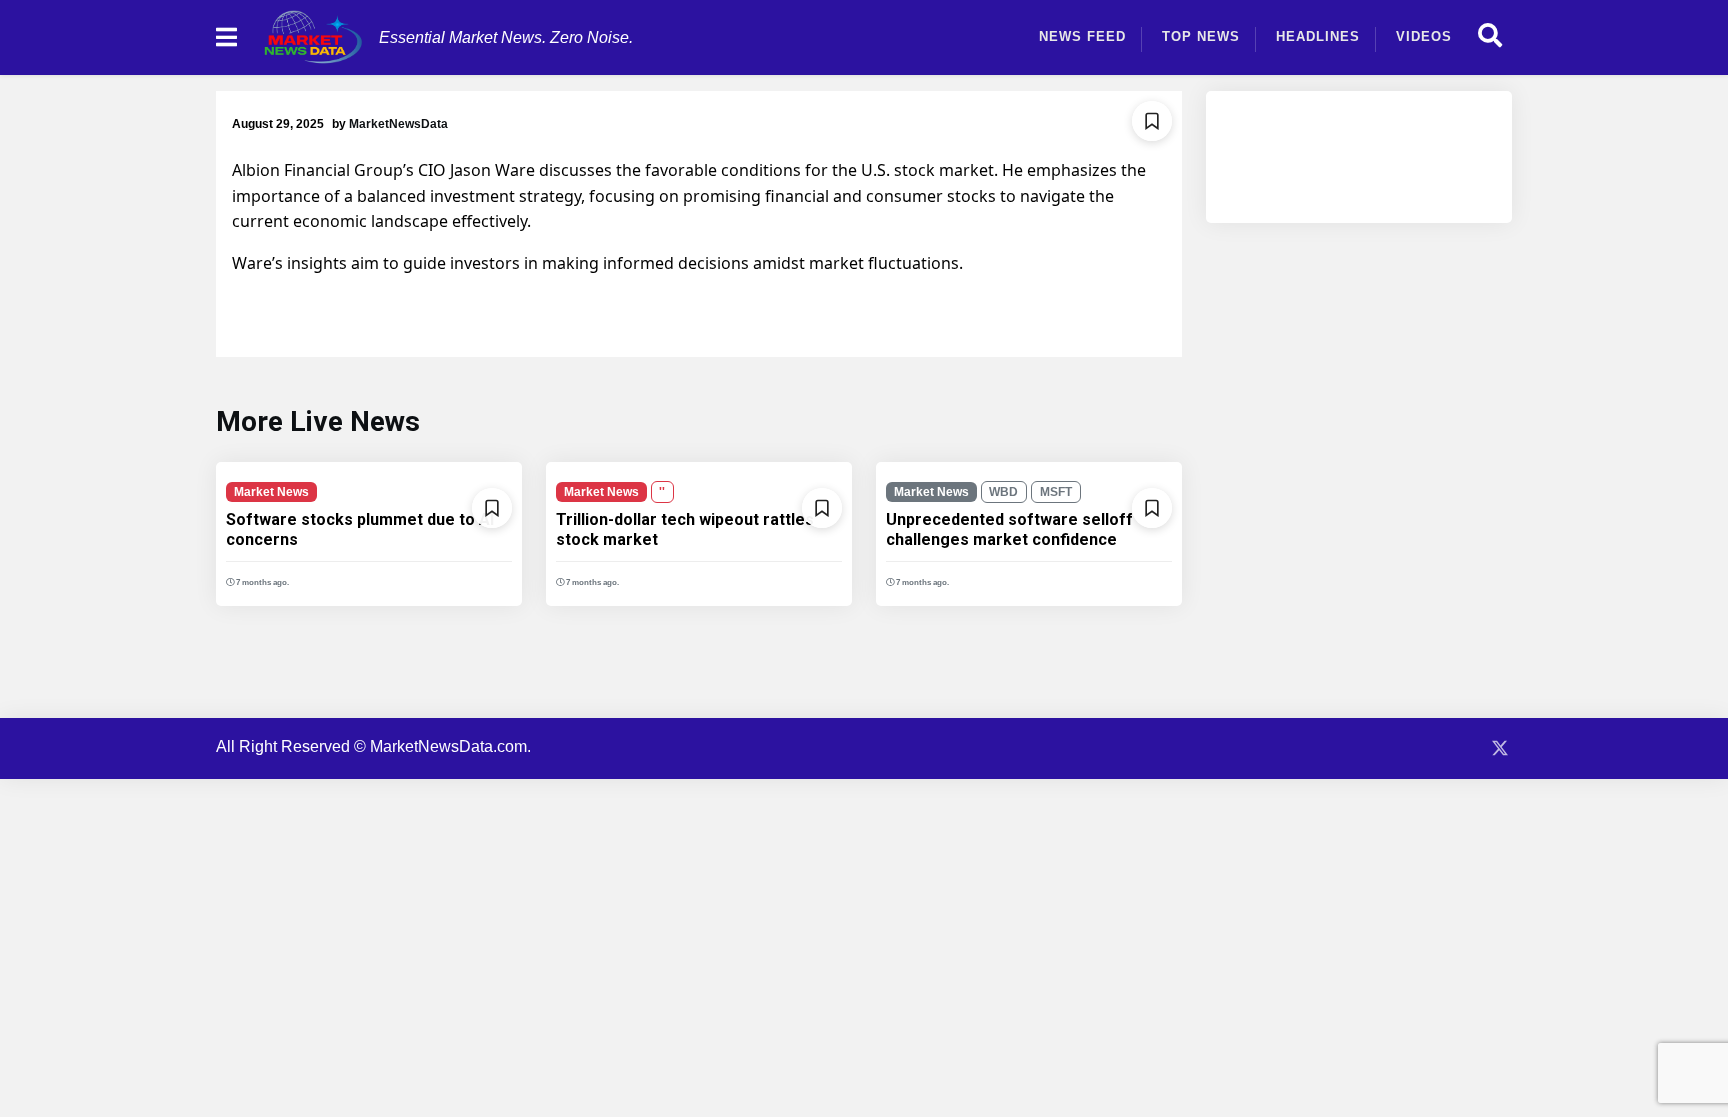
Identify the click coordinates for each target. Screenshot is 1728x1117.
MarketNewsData (398, 124)
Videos (1424, 36)
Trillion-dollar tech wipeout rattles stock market (685, 529)
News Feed (1082, 36)
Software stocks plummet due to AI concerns (360, 529)
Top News (1201, 36)
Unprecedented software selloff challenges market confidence (1009, 529)
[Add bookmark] (1152, 121)
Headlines (1318, 36)
